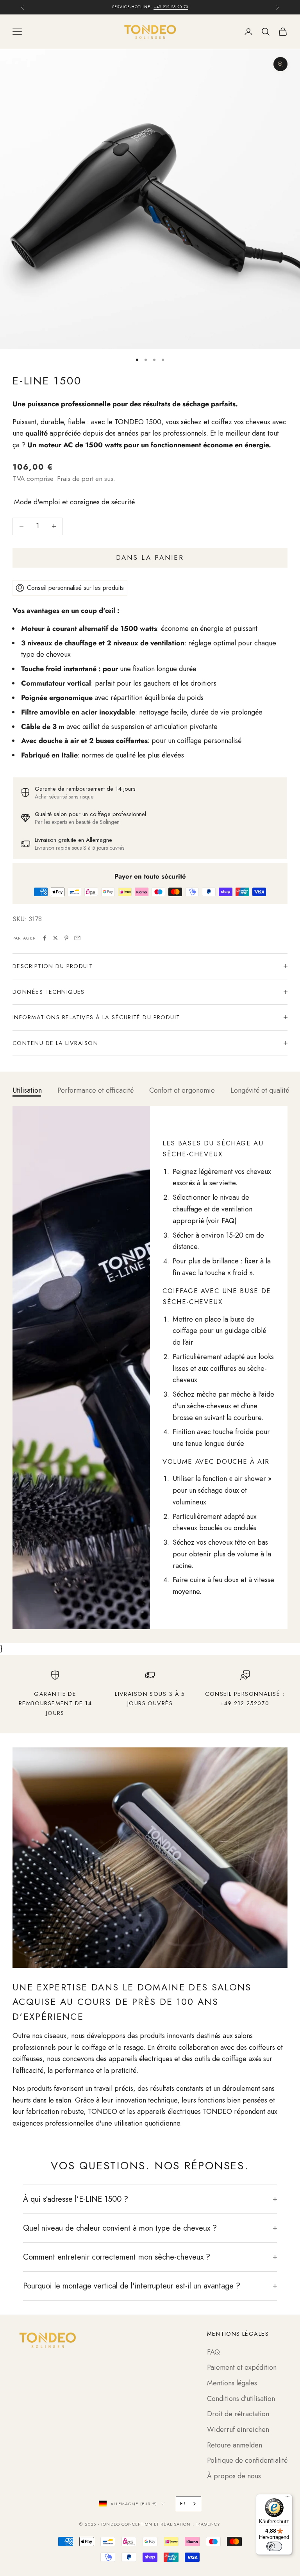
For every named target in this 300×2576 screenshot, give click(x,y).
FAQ (213, 2352)
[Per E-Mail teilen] (77, 938)
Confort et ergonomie (182, 1090)
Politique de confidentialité (247, 2460)
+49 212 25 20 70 (171, 7)
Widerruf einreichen (238, 2430)
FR (183, 2504)
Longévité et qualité (260, 1090)
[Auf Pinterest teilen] (66, 938)
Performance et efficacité (96, 1090)
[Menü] (287, 2499)
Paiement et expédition (242, 2367)
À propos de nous (234, 2476)
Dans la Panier (150, 557)
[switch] (274, 2546)
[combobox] (188, 2504)
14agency (208, 2524)
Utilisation (27, 1090)
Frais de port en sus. (86, 479)
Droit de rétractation (238, 2414)
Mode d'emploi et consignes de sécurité (74, 502)
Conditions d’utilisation (241, 2399)
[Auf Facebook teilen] (45, 938)
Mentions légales (232, 2383)
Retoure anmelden (235, 2445)
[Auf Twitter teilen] (55, 938)
